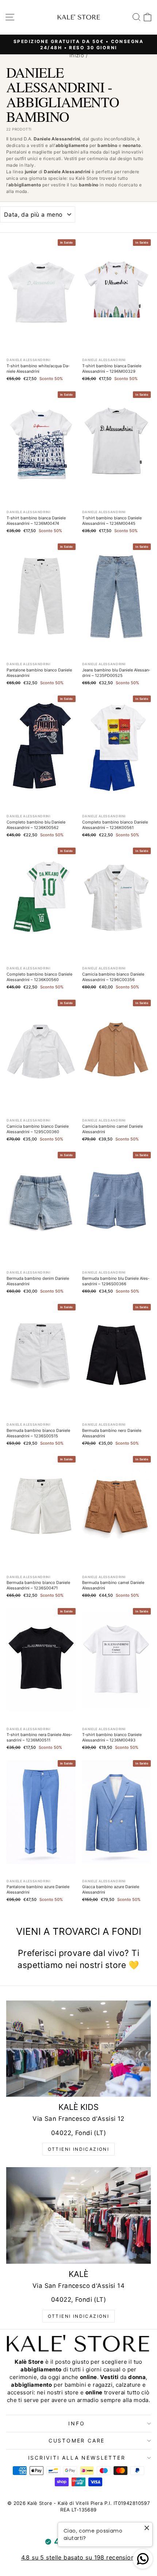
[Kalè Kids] (78, 2049)
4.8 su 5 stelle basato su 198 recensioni (79, 2557)
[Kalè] (78, 2215)
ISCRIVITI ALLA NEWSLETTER (77, 2458)
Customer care (77, 2441)
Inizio (77, 55)
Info (76, 2423)
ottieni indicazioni (79, 2149)
